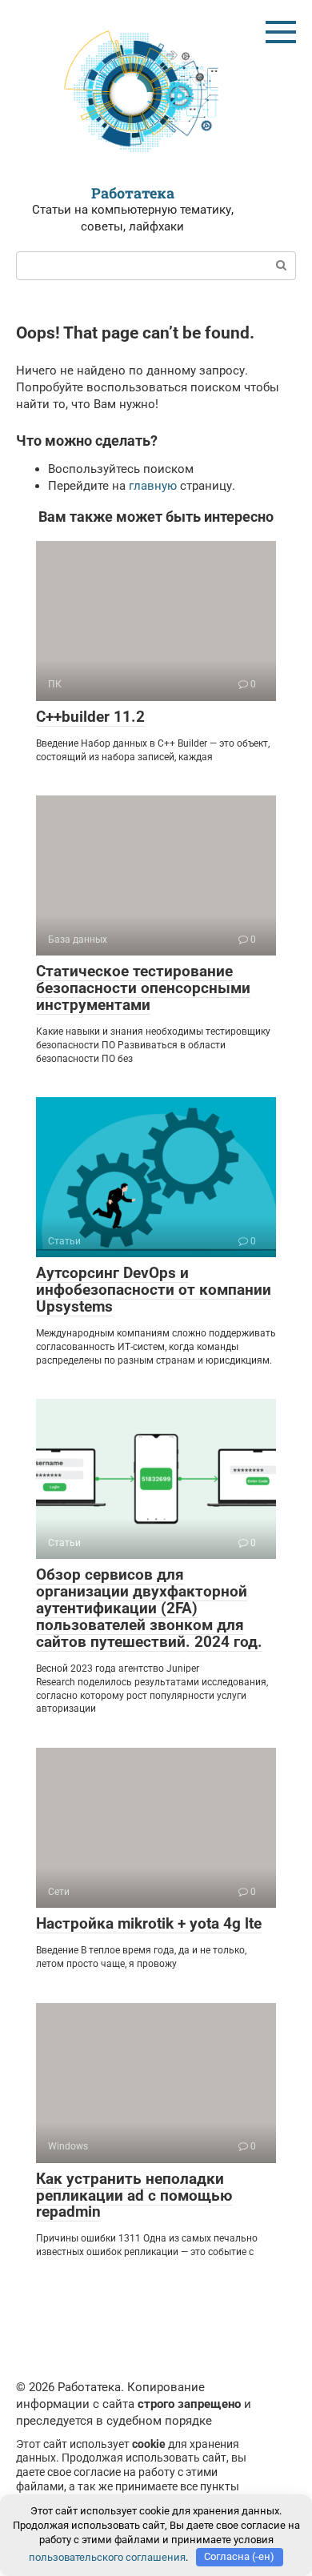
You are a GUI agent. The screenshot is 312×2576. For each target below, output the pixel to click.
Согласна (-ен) (239, 2556)
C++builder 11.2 (90, 717)
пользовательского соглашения (107, 2556)
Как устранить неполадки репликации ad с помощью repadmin (134, 2195)
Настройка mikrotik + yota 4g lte (149, 1923)
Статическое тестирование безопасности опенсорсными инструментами (143, 988)
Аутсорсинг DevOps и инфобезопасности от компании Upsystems (154, 1290)
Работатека (133, 193)
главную (153, 486)
